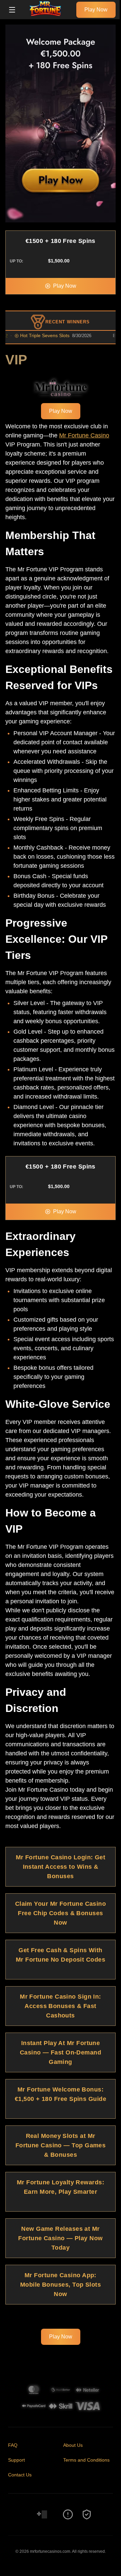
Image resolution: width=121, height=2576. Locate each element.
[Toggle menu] (12, 10)
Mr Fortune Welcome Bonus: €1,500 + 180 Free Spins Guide (61, 2094)
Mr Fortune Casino (84, 435)
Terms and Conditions (86, 2460)
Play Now (96, 10)
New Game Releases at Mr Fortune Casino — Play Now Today (60, 2238)
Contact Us (20, 2475)
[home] (48, 14)
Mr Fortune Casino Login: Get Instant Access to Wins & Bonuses (61, 1867)
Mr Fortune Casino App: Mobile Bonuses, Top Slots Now (61, 2285)
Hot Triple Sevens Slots (33, 335)
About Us (73, 2445)
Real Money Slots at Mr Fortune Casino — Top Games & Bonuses (61, 2145)
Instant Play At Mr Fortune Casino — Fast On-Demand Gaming (61, 2052)
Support (16, 2460)
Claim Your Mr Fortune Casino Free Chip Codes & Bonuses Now (61, 1913)
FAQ (13, 2445)
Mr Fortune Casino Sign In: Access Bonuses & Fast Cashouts (61, 2006)
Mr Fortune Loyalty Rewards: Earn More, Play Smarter (61, 2187)
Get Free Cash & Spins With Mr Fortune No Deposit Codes (61, 1955)
